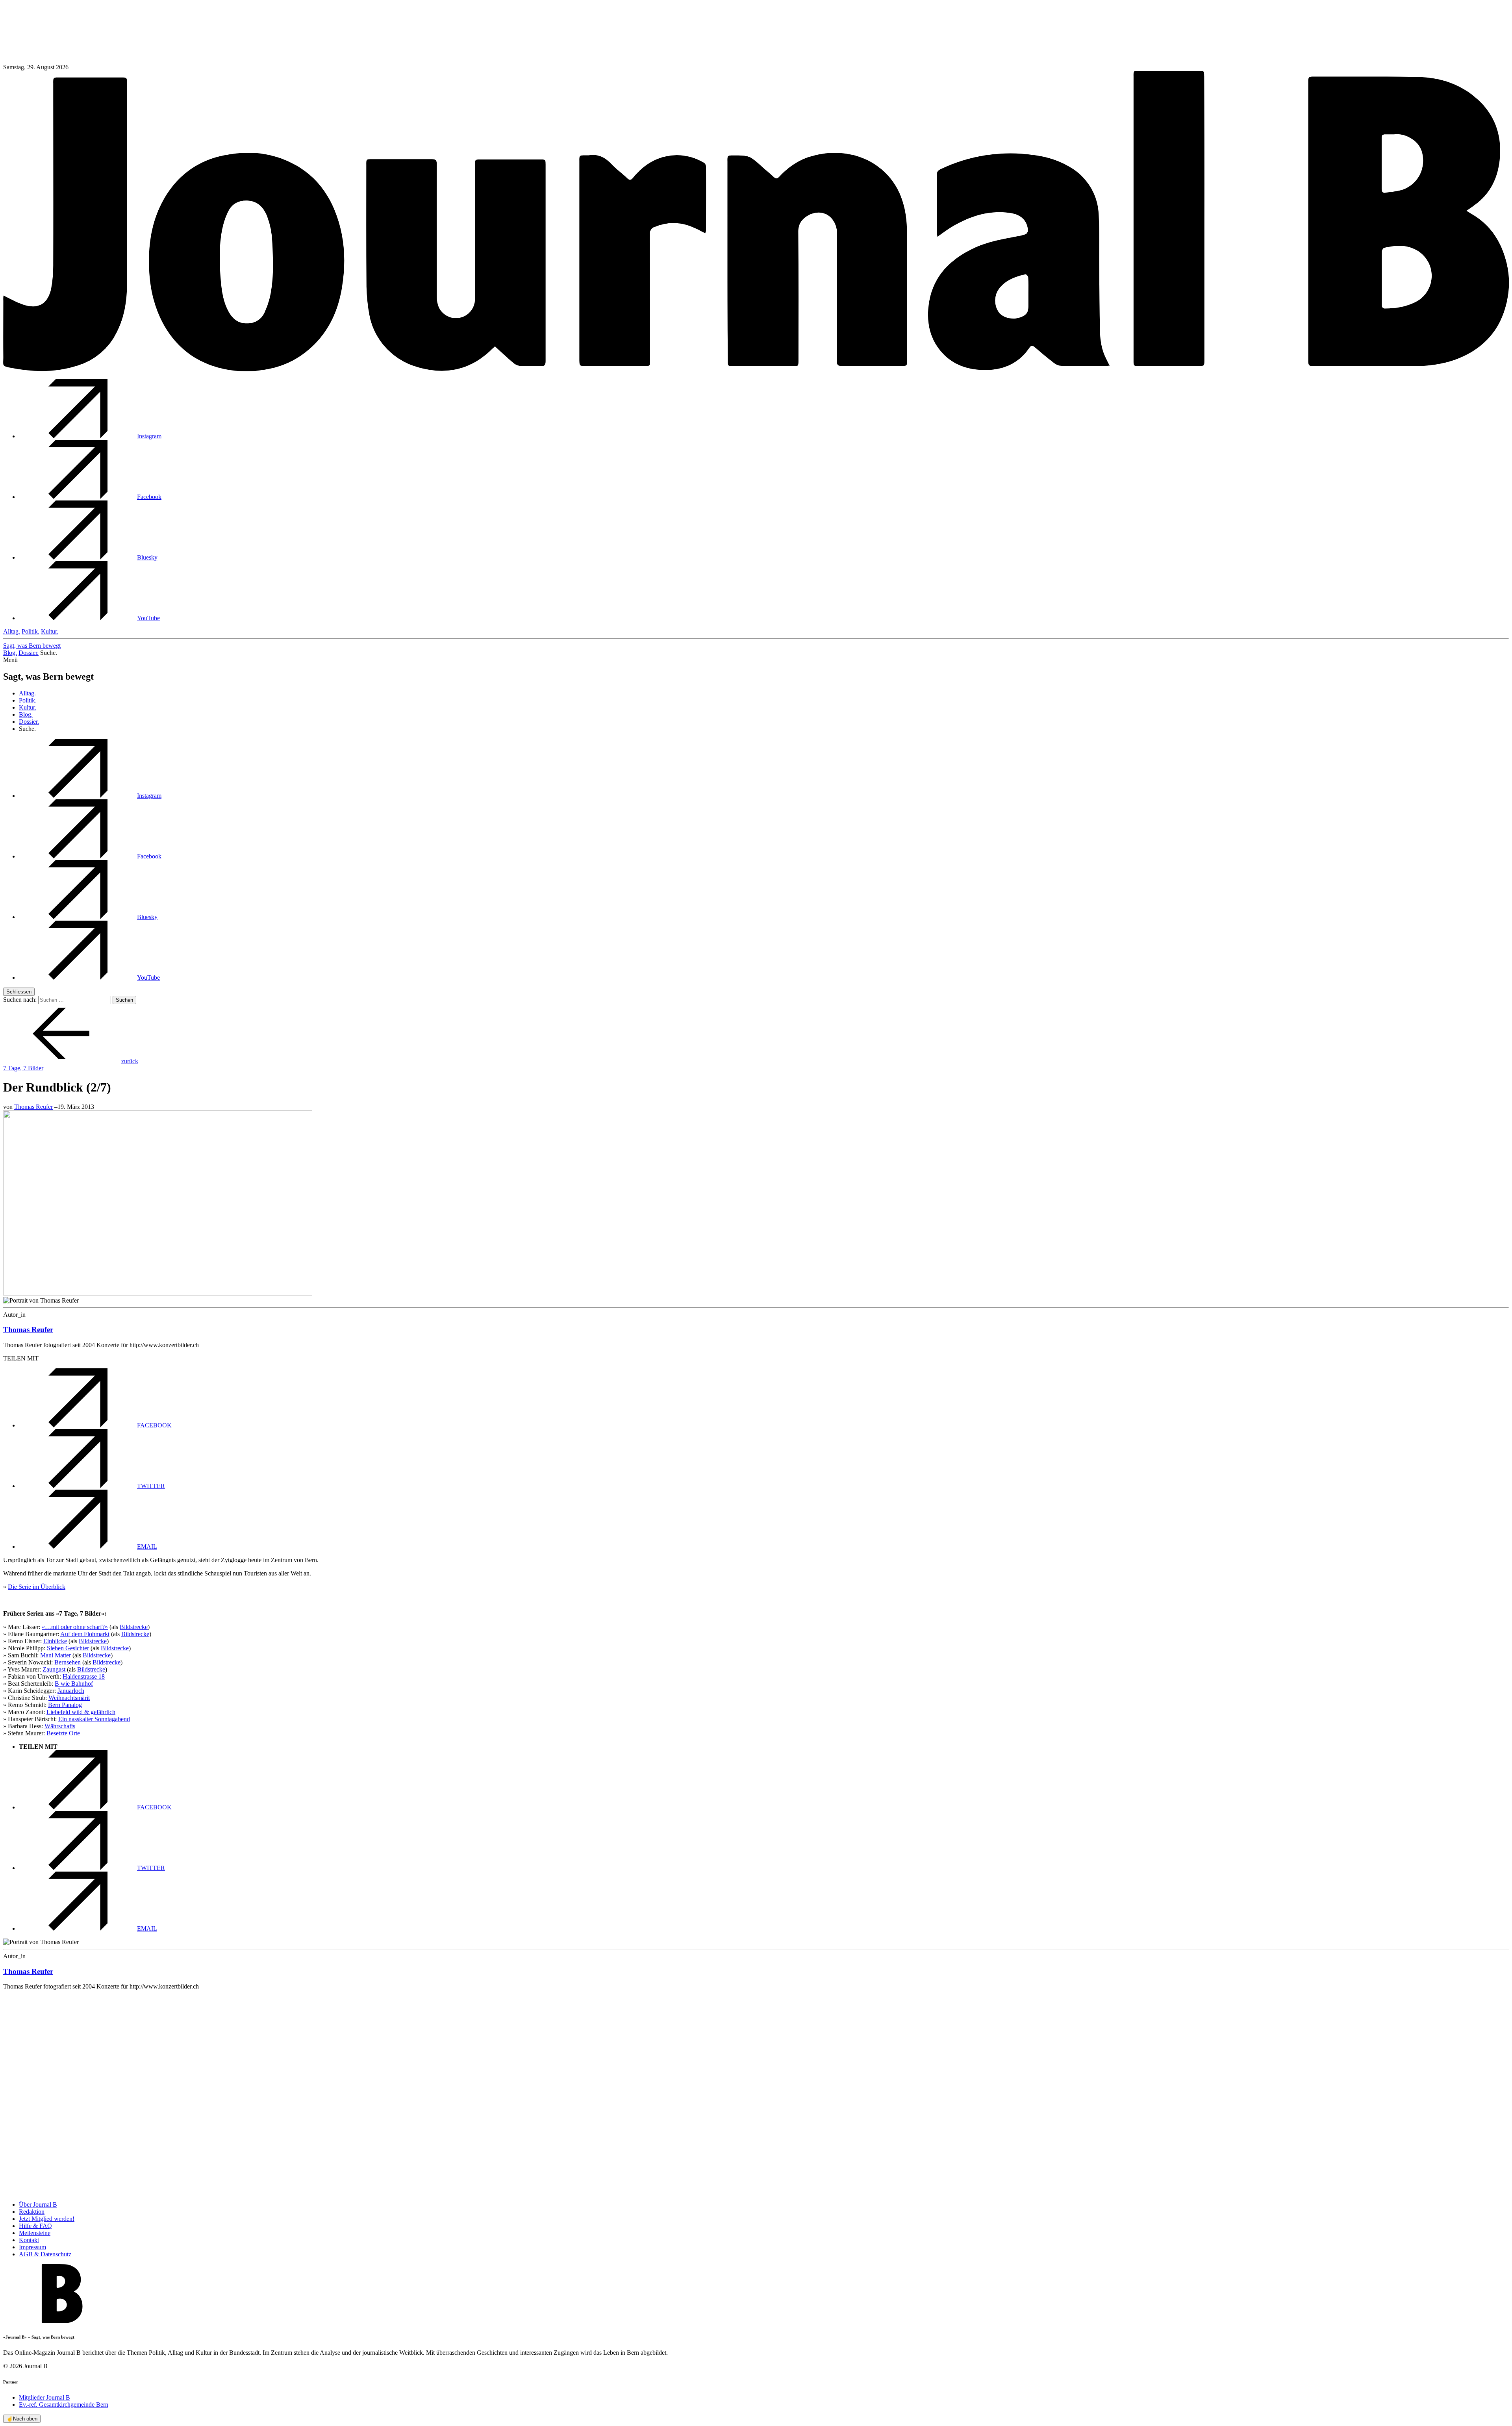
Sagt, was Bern (32, 646)
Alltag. (12, 631)
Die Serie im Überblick (37, 1587)
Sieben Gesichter (68, 1648)
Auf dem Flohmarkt (85, 1634)
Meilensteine (35, 2233)
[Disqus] (756, 2095)
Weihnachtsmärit (69, 1698)
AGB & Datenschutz (45, 2254)
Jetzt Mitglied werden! (47, 2219)
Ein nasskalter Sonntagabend (94, 1719)
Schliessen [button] (19, 992)
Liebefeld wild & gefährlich (81, 1712)
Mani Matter (56, 1655)
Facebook (149, 497)
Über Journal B (38, 2205)
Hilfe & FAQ (35, 2226)
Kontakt (29, 2240)
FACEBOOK (154, 1425)
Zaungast (54, 1669)
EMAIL (147, 1547)
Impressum (32, 2247)
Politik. (31, 631)
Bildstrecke (134, 1627)
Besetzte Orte (63, 1733)
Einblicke (55, 1641)
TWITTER (151, 1486)
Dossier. (29, 653)
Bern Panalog (65, 1705)
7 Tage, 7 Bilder (23, 1068)
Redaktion (32, 2212)
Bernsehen (68, 1662)
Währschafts (60, 1726)
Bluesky (147, 557)
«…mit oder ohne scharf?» (75, 1627)
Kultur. (50, 631)
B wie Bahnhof (74, 1684)
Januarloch (71, 1691)
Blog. (10, 653)
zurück (130, 1061)
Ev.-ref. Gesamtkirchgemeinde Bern (64, 2405)
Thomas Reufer (33, 1107)
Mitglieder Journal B (44, 2397)
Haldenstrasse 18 (84, 1676)
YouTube (148, 618)
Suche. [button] (49, 653)
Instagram (149, 436)
